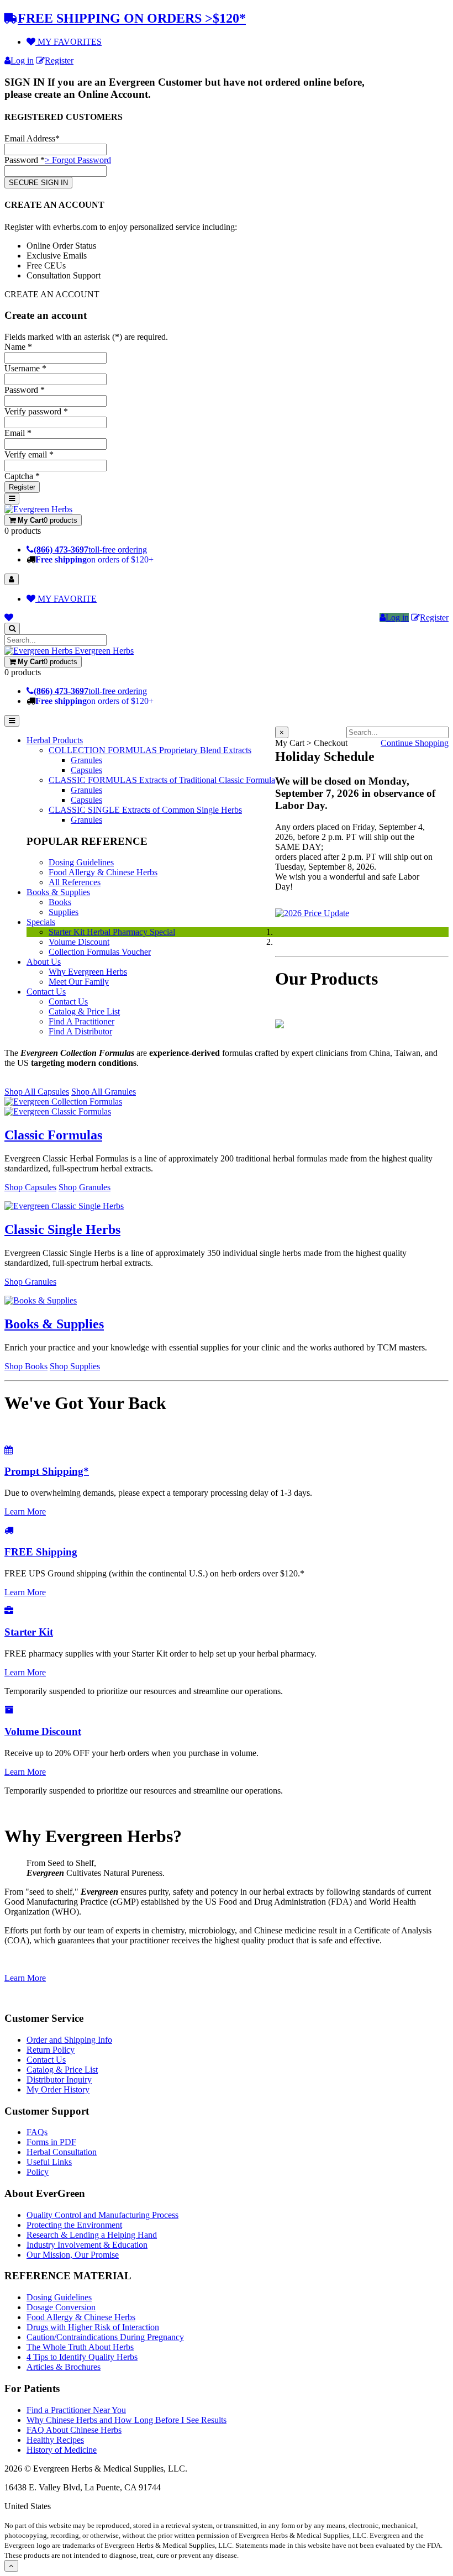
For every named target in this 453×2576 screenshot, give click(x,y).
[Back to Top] (11, 2566)
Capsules (86, 770)
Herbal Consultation (62, 2152)
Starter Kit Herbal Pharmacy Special (112, 932)
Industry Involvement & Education (87, 2245)
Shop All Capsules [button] (37, 1092)
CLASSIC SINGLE (145, 810)
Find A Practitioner (81, 1021)
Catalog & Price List (84, 1011)
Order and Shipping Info (69, 2040)
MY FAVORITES (69, 42)
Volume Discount (79, 942)
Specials (41, 922)
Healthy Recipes (55, 2440)
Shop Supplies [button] (75, 1366)
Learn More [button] (25, 1512)
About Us (44, 962)
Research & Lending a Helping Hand (92, 2235)
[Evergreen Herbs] (38, 509)
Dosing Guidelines (81, 862)
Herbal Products (55, 740)
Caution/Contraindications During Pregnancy (105, 2337)
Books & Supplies (58, 892)
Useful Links (49, 2162)
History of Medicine (62, 2450)
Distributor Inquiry (59, 2080)
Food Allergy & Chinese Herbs (103, 872)
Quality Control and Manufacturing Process (102, 2215)
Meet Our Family (79, 982)
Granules (86, 760)
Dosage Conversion (61, 2307)
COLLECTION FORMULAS (150, 750)
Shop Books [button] (26, 1366)
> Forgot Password (78, 160)
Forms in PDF (51, 2142)
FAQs (37, 2132)
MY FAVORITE (66, 599)
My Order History (58, 2089)
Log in (22, 61)
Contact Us (46, 992)
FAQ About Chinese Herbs (74, 2430)
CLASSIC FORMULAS (162, 780)
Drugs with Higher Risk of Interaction (93, 2327)
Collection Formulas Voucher (100, 952)
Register (59, 61)
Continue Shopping (415, 743)
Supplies (64, 912)
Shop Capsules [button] (30, 1187)
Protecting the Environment (74, 2225)
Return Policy (51, 2050)
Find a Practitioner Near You (76, 2410)
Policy (38, 2172)
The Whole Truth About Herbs (80, 2347)
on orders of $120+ (94, 559)
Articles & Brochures (64, 2367)
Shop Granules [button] (85, 1187)
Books (60, 902)
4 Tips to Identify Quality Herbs (82, 2357)
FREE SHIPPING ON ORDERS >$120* (132, 18)
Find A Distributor (80, 1031)
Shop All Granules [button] (104, 1092)
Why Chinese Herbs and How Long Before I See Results (127, 2420)
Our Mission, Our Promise (73, 2255)
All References (75, 882)
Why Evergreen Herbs (88, 972)
